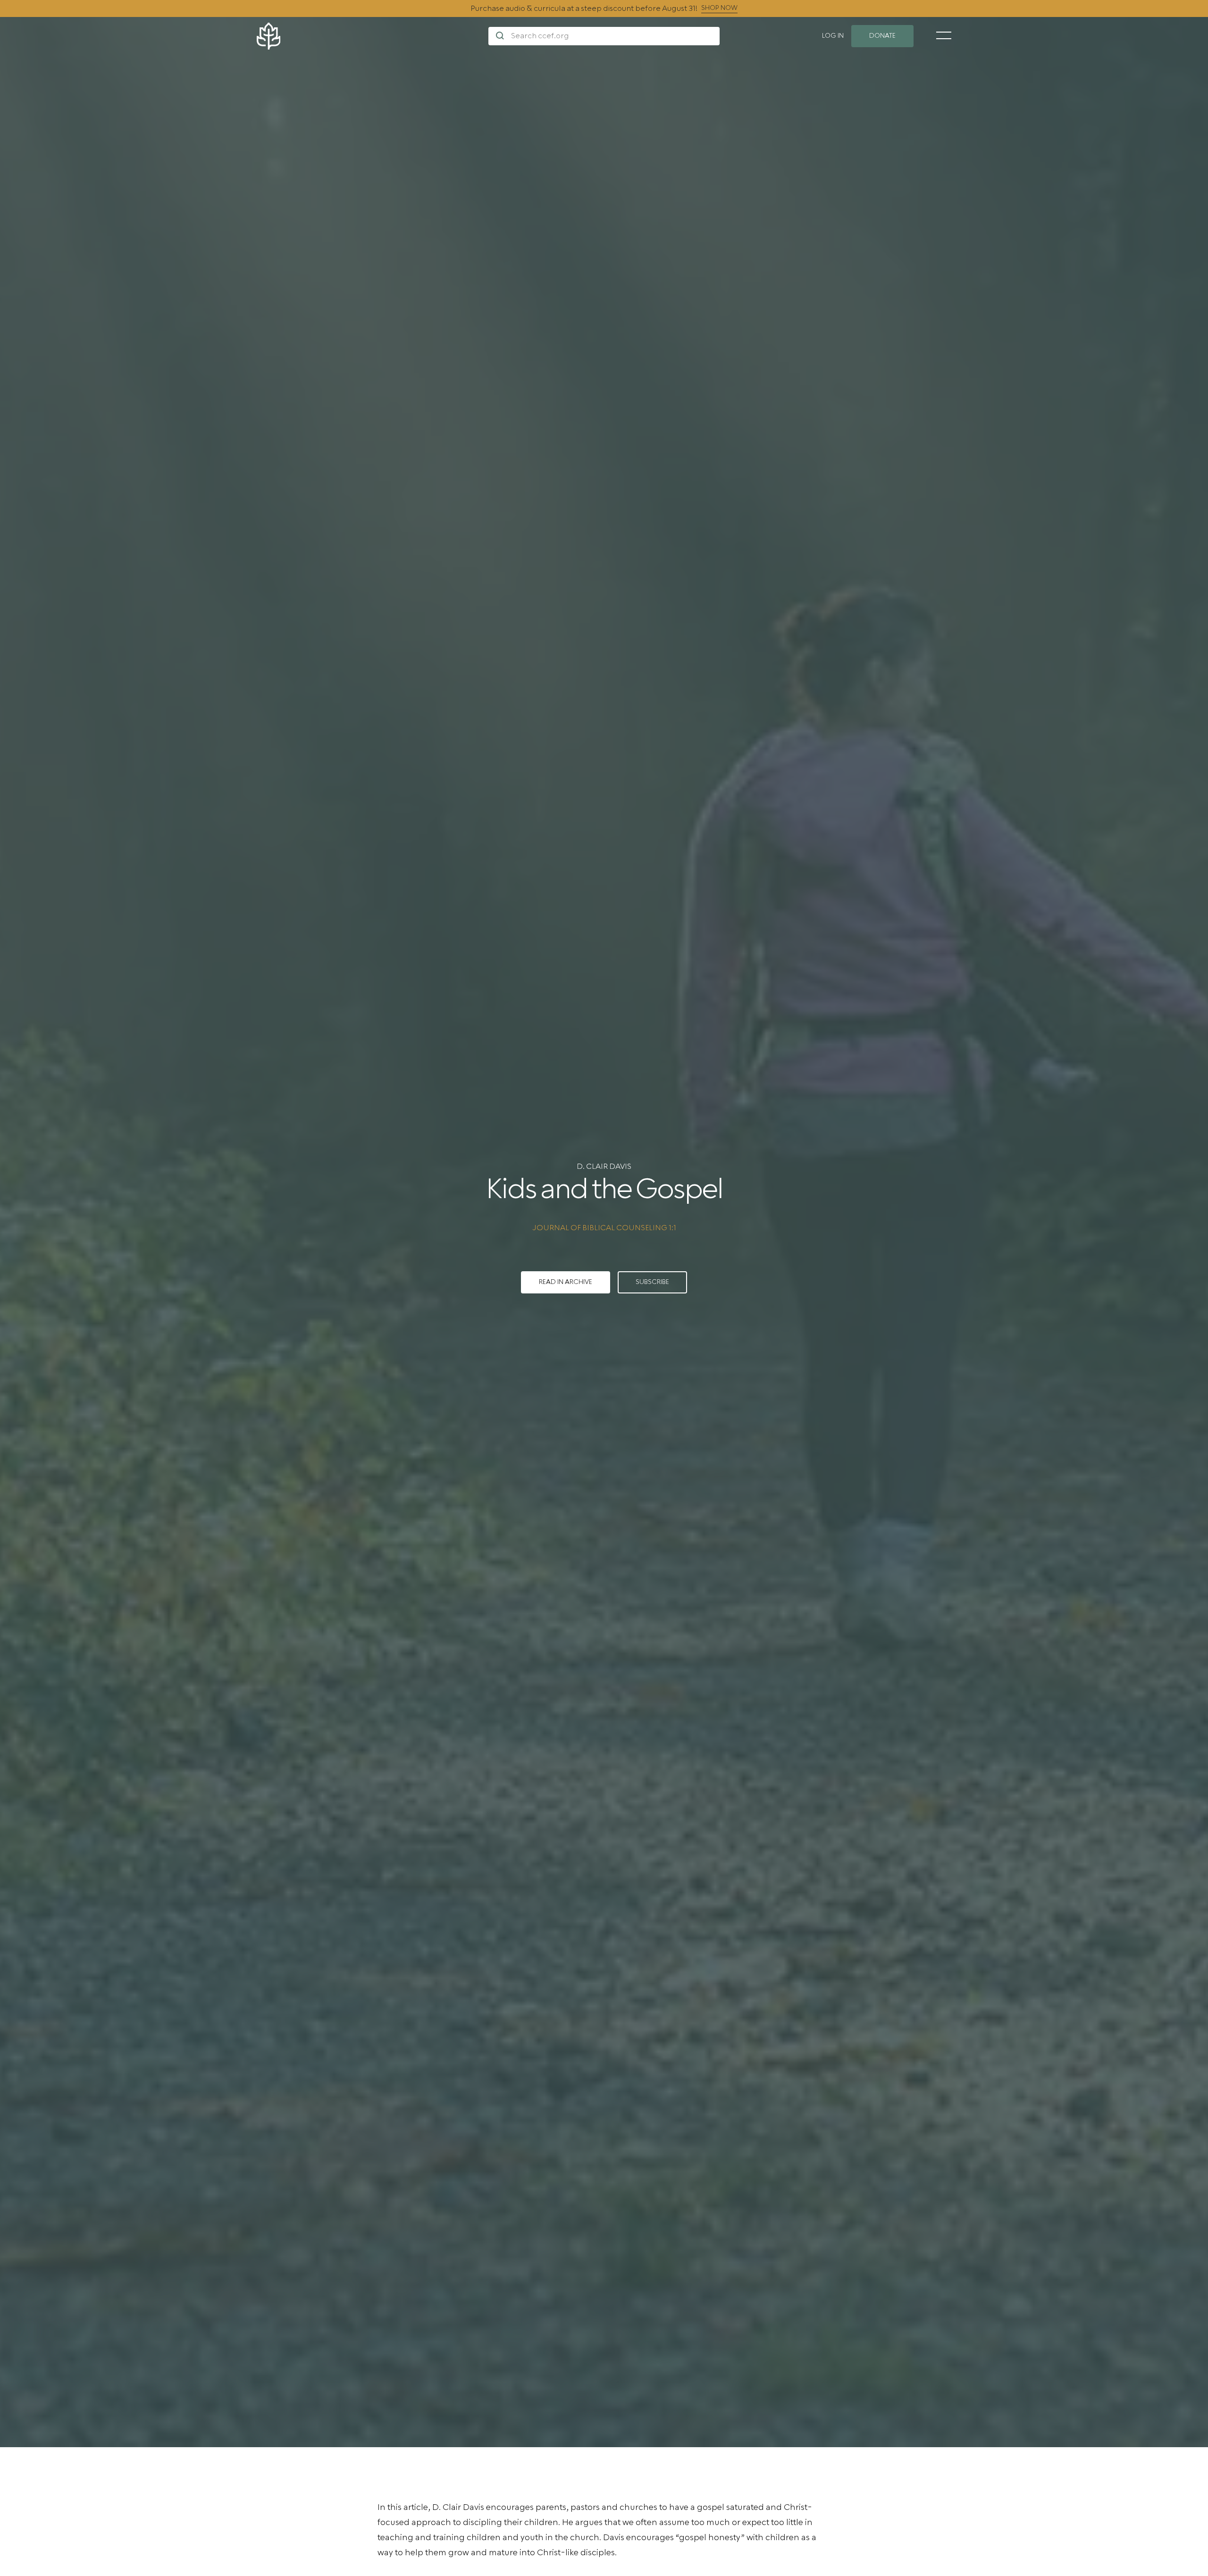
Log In (833, 36)
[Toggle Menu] (944, 35)
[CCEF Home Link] (373, 36)
